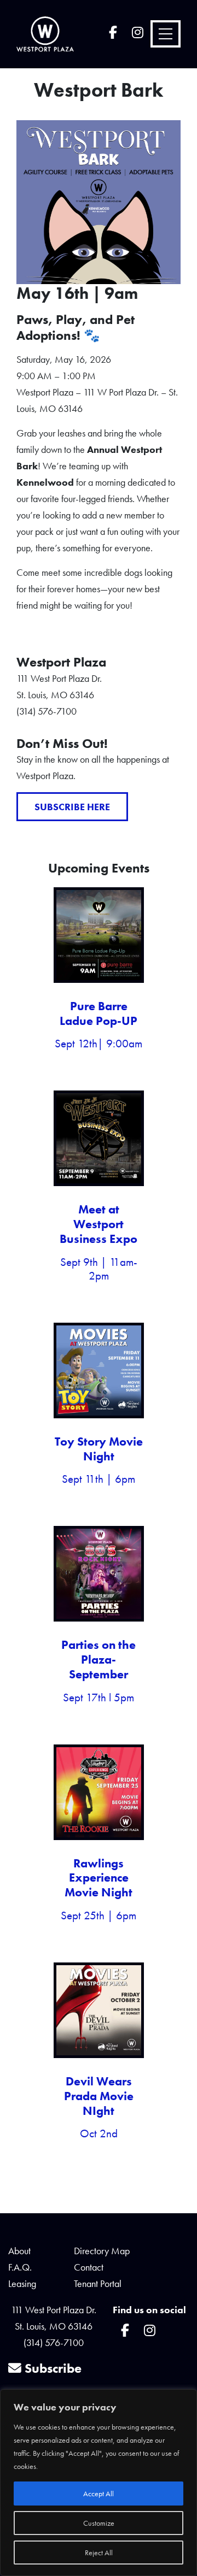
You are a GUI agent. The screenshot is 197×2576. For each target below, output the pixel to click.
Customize (99, 2523)
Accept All (99, 2494)
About (19, 2251)
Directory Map (102, 2251)
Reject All (99, 2553)
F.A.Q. (20, 2267)
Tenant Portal (98, 2283)
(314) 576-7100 (54, 2342)
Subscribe (51, 2368)
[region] (99, 2483)
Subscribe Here (72, 807)
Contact (89, 2267)
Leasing (22, 2283)
